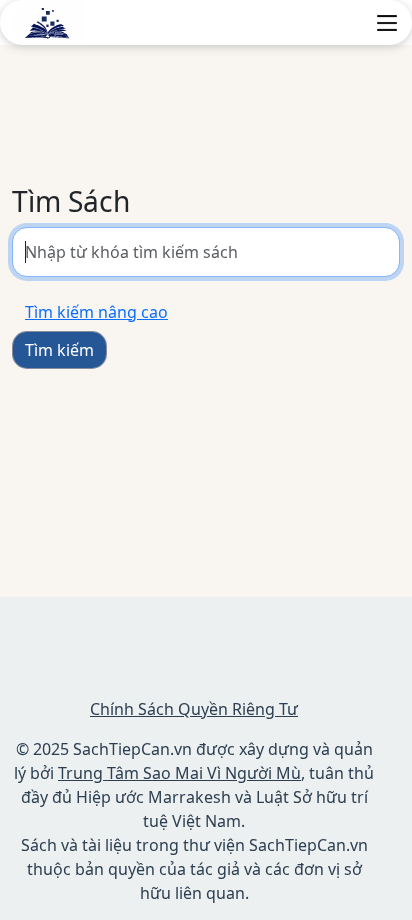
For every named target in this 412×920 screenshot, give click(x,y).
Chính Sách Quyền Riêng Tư (194, 709)
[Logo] (48, 21)
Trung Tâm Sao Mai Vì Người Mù (179, 773)
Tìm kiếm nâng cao (96, 312)
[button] (387, 23)
